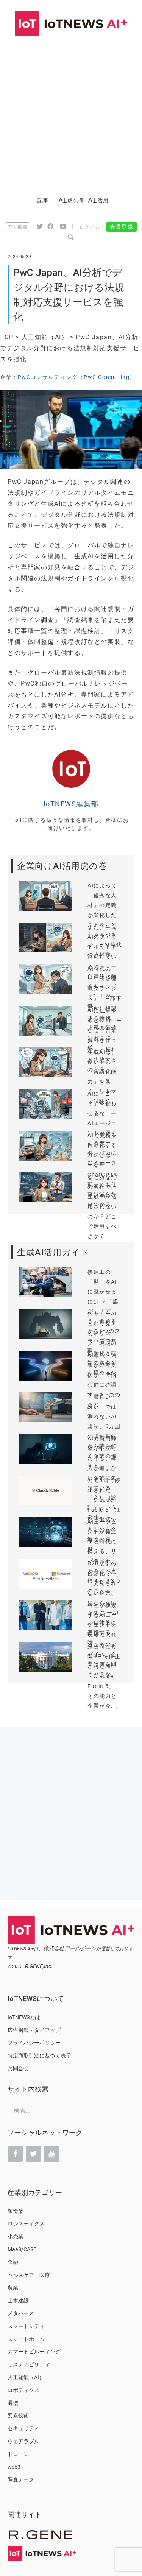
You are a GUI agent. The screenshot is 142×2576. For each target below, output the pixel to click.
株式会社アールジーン (70, 1948)
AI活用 (98, 200)
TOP (7, 337)
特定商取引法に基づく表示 (39, 2056)
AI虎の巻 (71, 200)
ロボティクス (23, 2390)
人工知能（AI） (45, 337)
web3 (14, 2467)
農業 (13, 2288)
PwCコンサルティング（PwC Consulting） (77, 377)
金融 (13, 2262)
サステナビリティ (29, 2364)
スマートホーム (26, 2339)
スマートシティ (26, 2326)
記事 (43, 200)
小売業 (16, 2236)
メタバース (21, 2313)
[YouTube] (51, 2154)
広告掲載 (17, 227)
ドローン (18, 2454)
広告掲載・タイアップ (34, 2030)
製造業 (16, 2211)
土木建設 (18, 2300)
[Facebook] (15, 2154)
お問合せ (18, 2068)
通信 (13, 2403)
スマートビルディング (34, 2352)
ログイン (90, 227)
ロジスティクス (26, 2224)
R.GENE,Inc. (39, 1966)
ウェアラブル (23, 2441)
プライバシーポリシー (34, 2043)
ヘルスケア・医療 (29, 2275)
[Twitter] (33, 2154)
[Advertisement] (71, 111)
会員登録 (122, 227)
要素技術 (18, 2415)
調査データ (21, 2479)
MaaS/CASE (22, 2249)
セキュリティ (23, 2428)
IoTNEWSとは (24, 2017)
